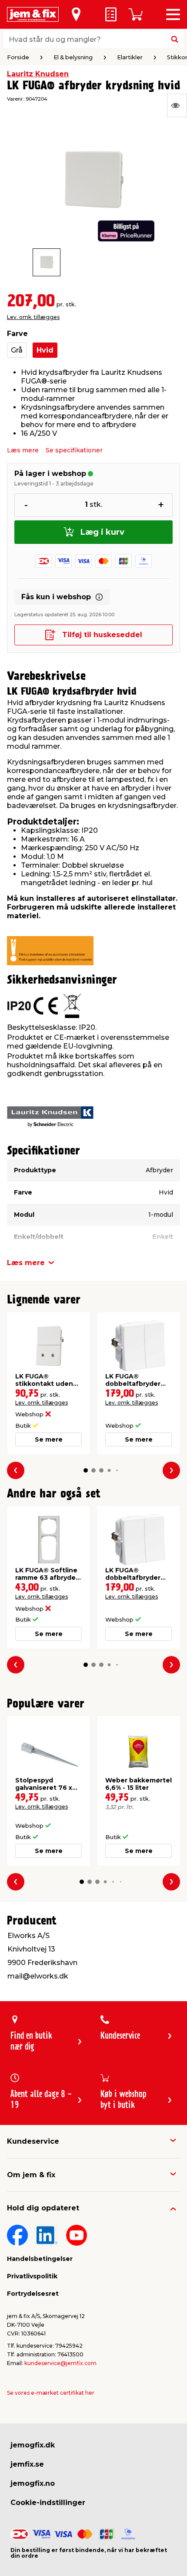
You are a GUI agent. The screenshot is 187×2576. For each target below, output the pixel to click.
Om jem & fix (31, 2175)
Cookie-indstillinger (48, 2503)
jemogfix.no (33, 2483)
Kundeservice (33, 2141)
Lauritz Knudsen (38, 74)
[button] (86, 1470)
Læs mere (23, 450)
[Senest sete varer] (177, 105)
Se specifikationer (74, 450)
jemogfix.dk (33, 2445)
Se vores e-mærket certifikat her (51, 2393)
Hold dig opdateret (43, 2208)
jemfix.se (27, 2464)
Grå (17, 350)
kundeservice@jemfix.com (60, 2363)
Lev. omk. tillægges (33, 317)
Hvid (45, 350)
